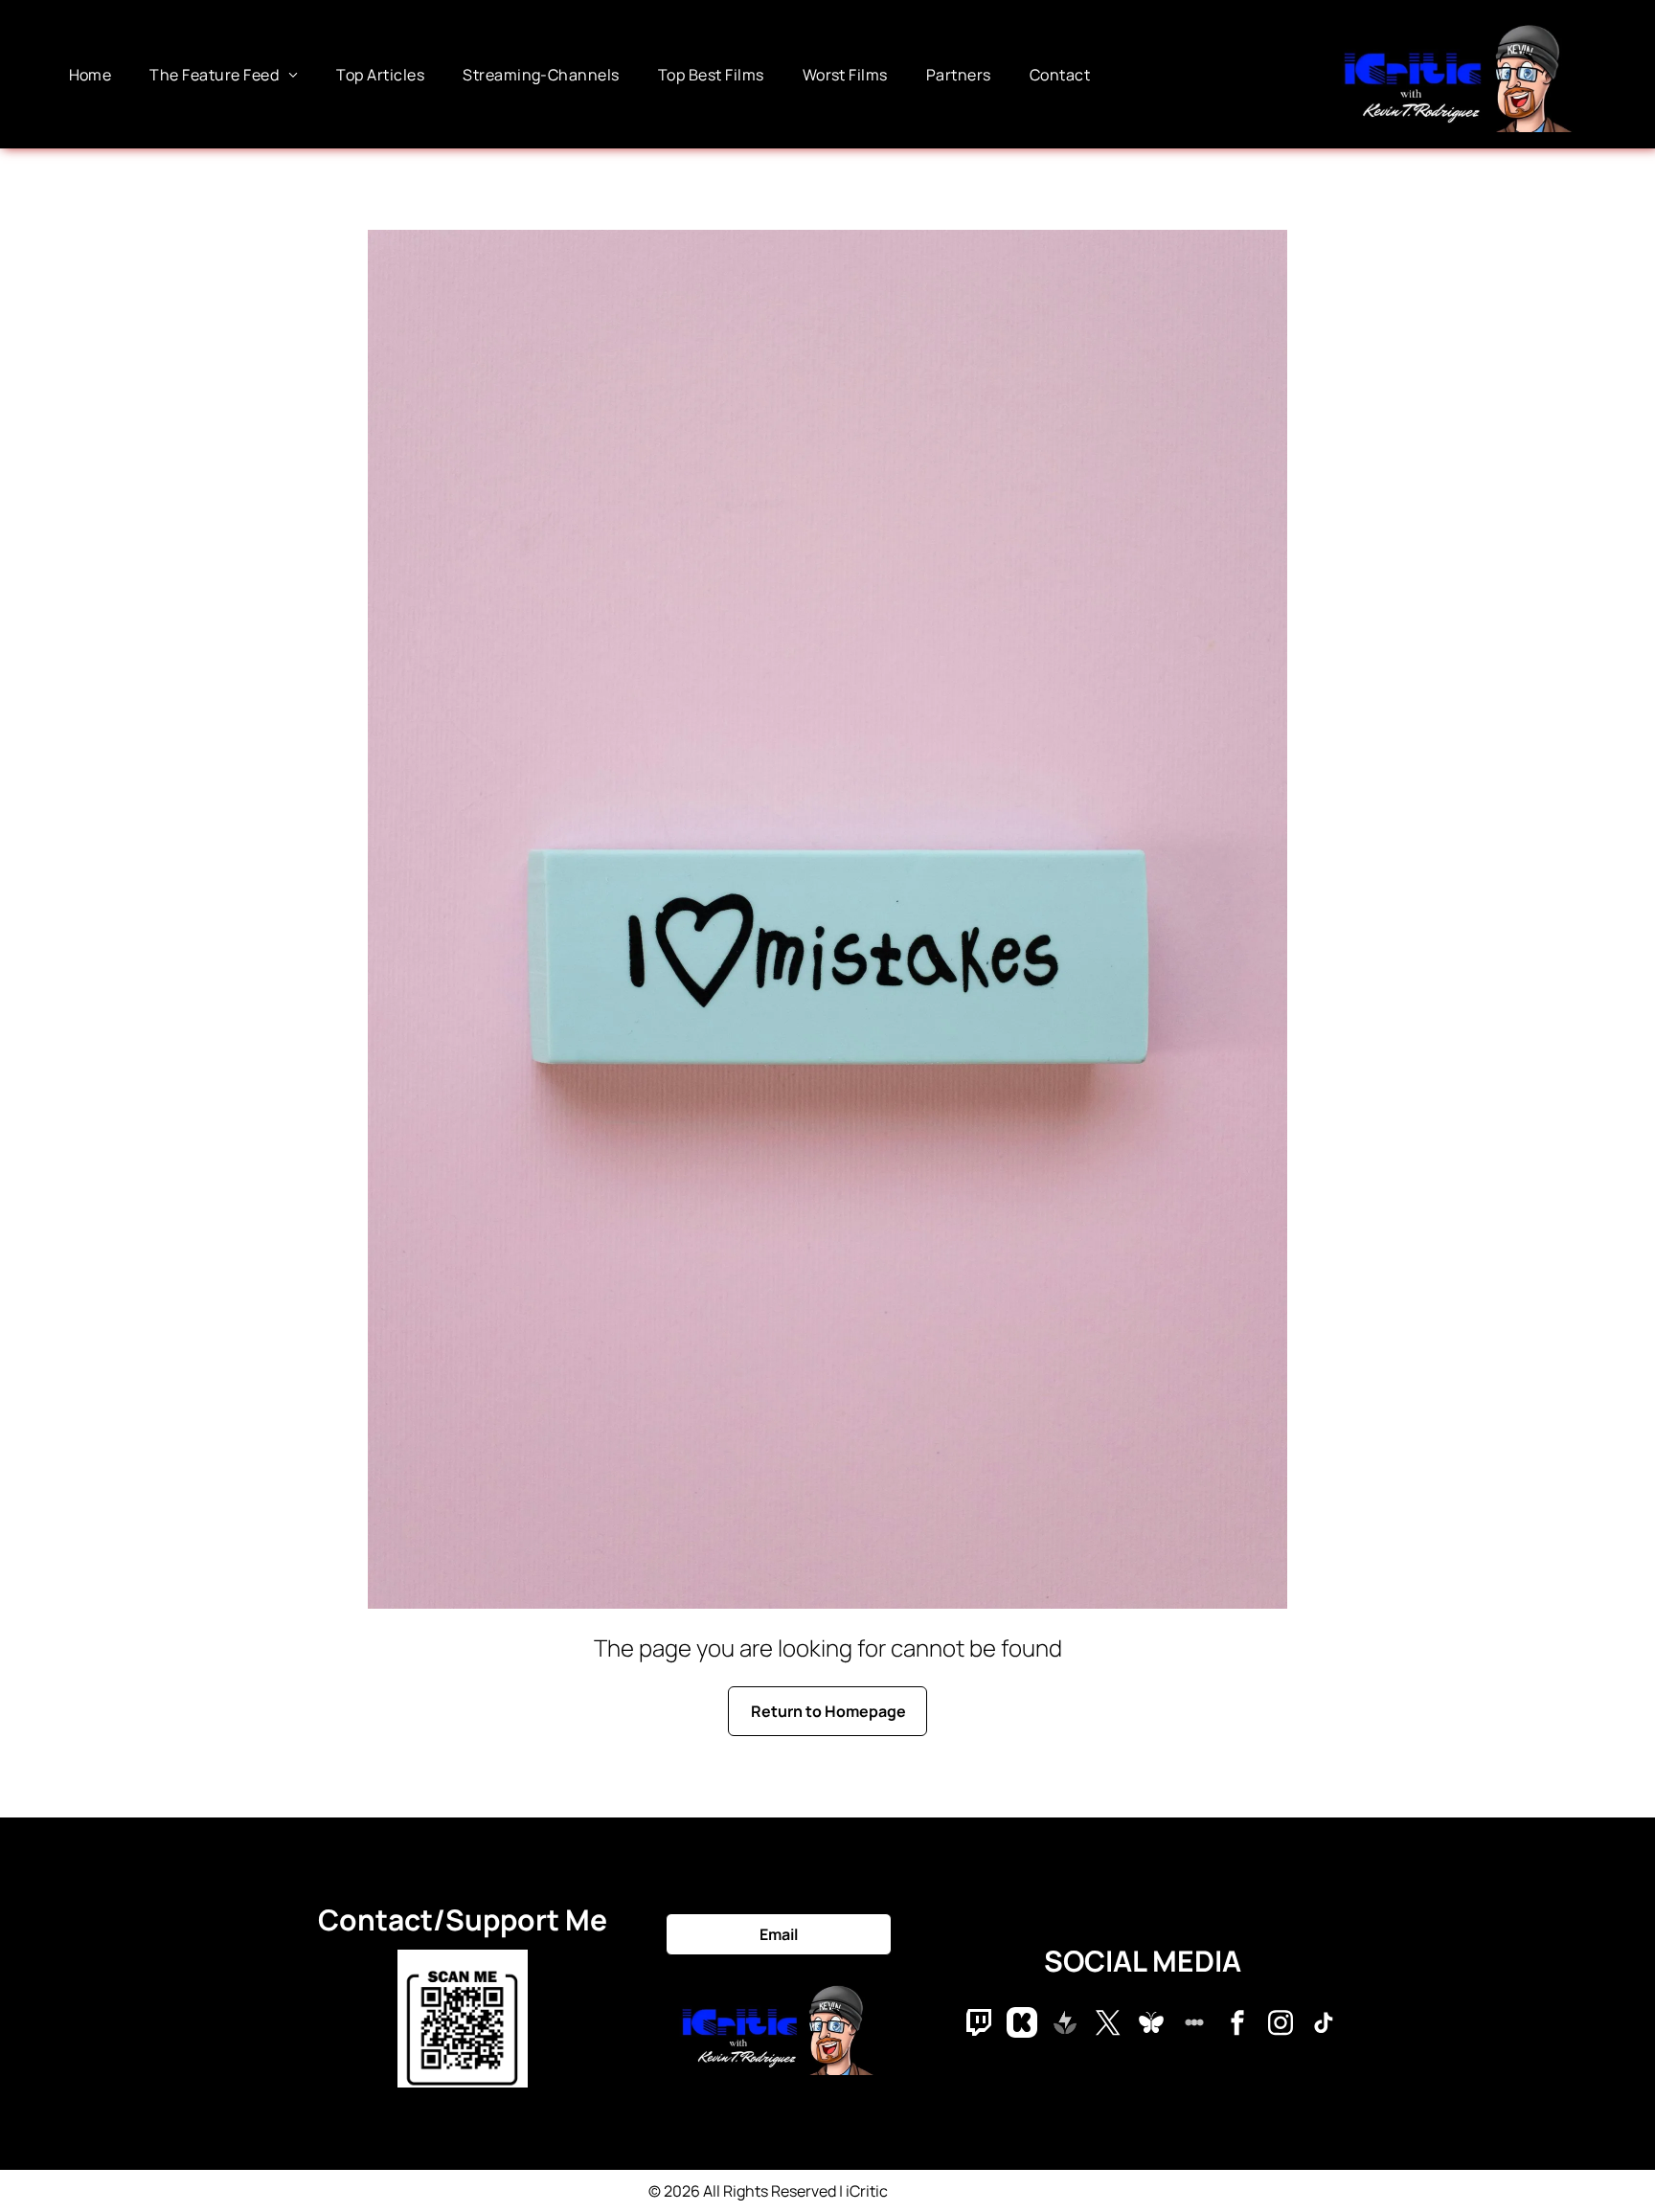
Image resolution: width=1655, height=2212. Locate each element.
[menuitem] (91, 74)
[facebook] (1237, 2025)
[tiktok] (1324, 2025)
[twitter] (1108, 2025)
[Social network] (979, 2025)
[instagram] (1281, 2025)
